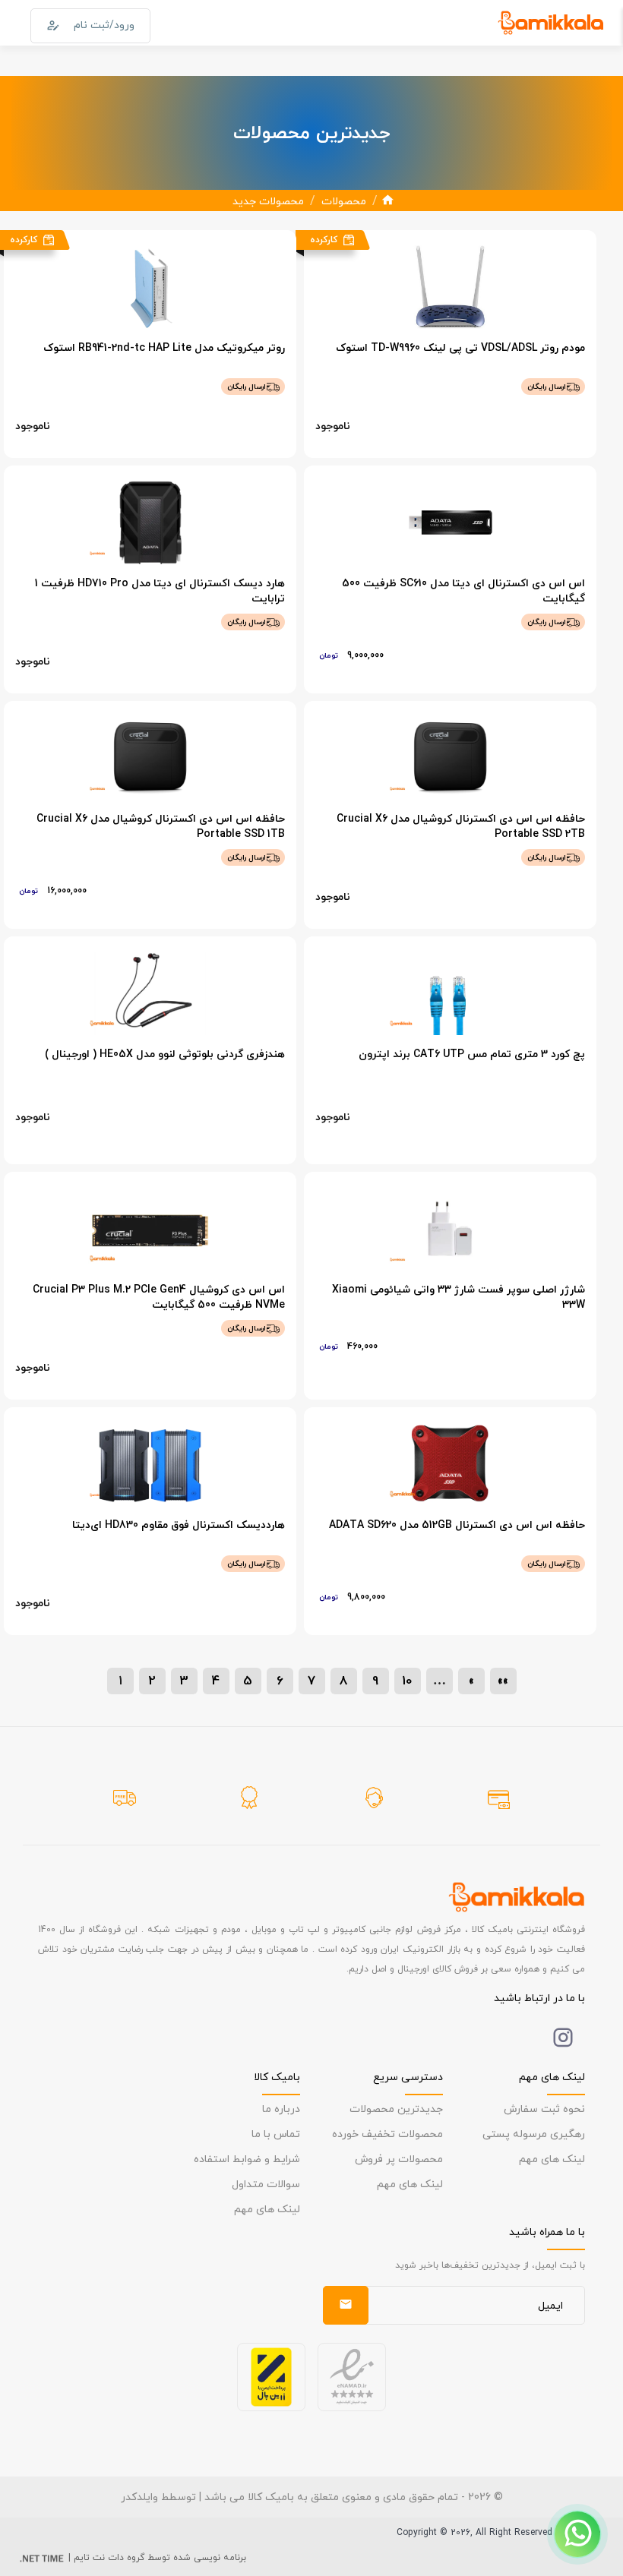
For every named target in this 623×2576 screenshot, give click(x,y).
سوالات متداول (266, 2184)
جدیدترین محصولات (396, 2109)
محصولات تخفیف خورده (387, 2134)
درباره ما (281, 2109)
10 (407, 1680)
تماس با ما (276, 2134)
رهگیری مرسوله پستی (534, 2134)
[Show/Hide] (577, 2534)
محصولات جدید (268, 201)
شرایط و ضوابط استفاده (247, 2159)
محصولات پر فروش (399, 2159)
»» (503, 1680)
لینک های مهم (552, 2159)
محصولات (344, 201)
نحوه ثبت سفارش (544, 2109)
